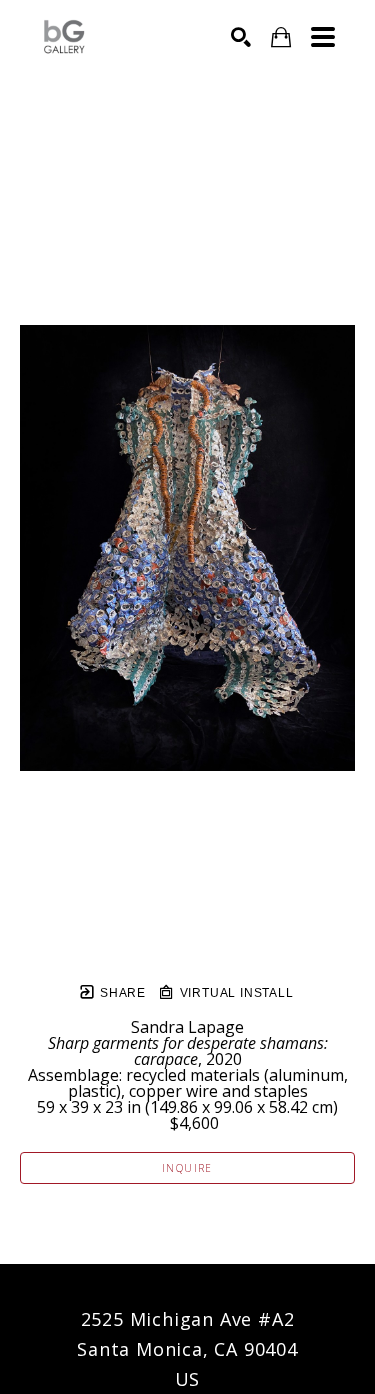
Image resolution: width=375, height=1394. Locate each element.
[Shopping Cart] (281, 37)
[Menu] (323, 37)
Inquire (187, 1168)
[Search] (241, 37)
